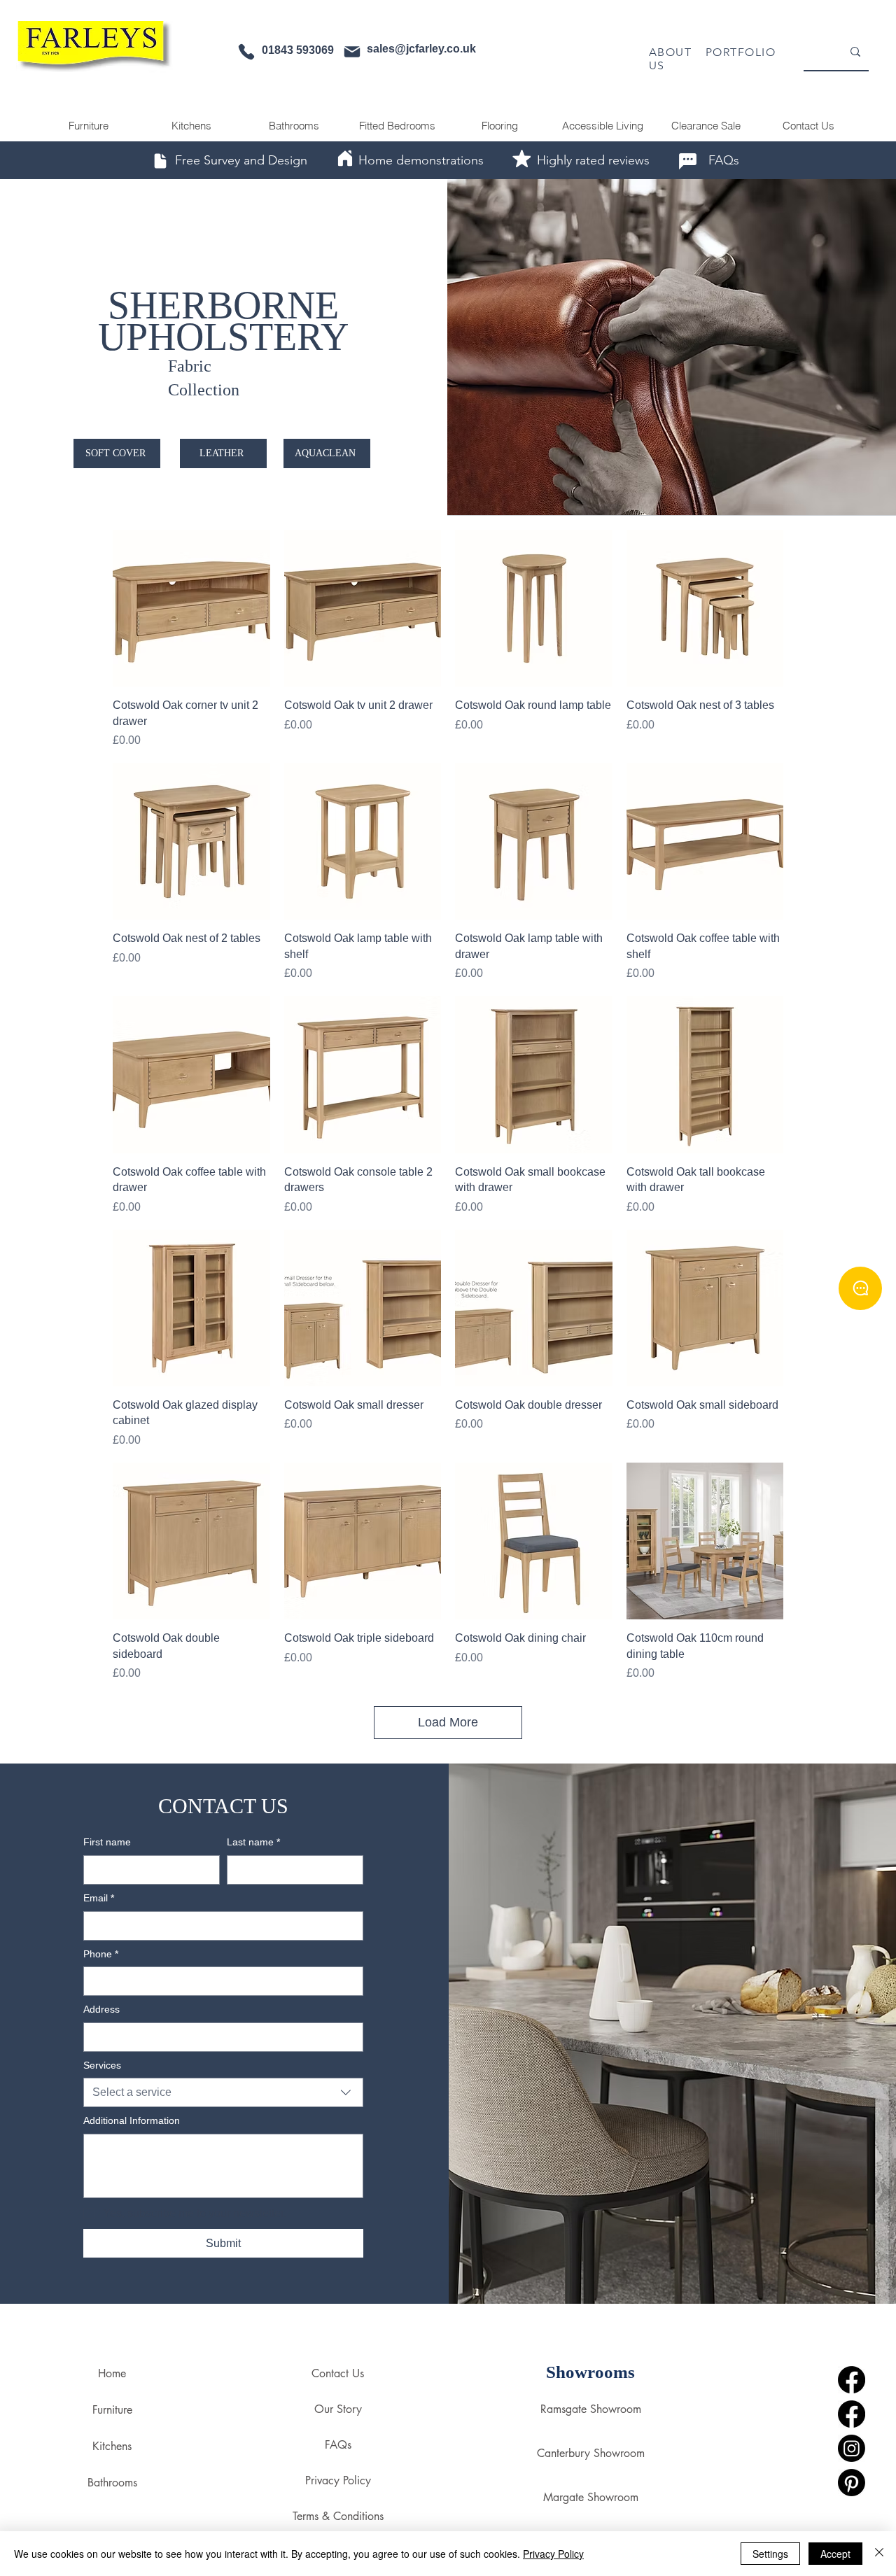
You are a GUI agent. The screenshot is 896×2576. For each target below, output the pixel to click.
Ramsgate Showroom (591, 2409)
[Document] (160, 161)
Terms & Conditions (338, 2516)
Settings (770, 2554)
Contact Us (338, 2373)
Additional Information (132, 2120)
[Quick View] (191, 608)
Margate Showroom (591, 2497)
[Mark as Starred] (521, 158)
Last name (253, 1842)
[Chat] (687, 161)
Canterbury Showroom (591, 2453)
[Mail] (352, 52)
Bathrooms (112, 2483)
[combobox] (223, 2092)
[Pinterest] (852, 2483)
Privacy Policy (338, 2480)
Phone (101, 1954)
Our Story (338, 2409)
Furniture (112, 2410)
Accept (835, 2554)
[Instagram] (852, 2448)
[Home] (345, 158)
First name (107, 1842)
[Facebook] (852, 2380)
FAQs (338, 2445)
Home (112, 2373)
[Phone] (246, 52)
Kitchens (112, 2446)
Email (99, 1898)
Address (101, 2009)
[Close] (879, 2554)
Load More (448, 1722)
